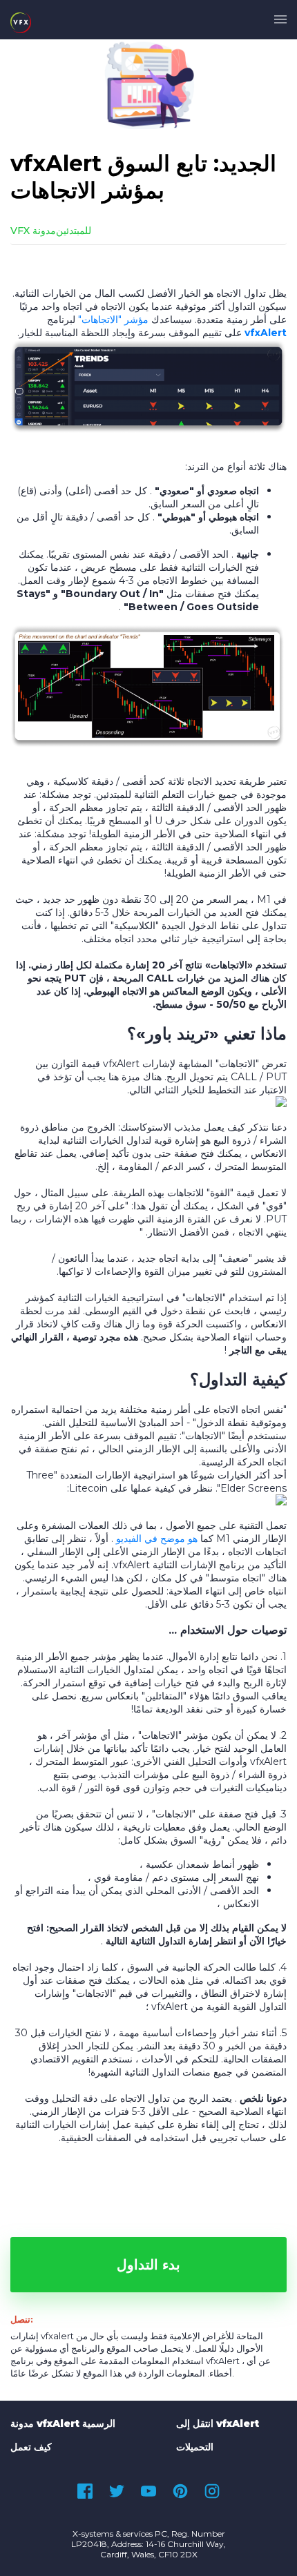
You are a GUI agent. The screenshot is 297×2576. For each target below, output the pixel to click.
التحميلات (195, 2447)
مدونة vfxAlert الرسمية (63, 2423)
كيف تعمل (31, 2447)
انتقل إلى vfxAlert (218, 2423)
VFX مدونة (33, 231)
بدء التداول (148, 2265)
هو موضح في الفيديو (157, 1539)
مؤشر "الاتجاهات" (113, 320)
